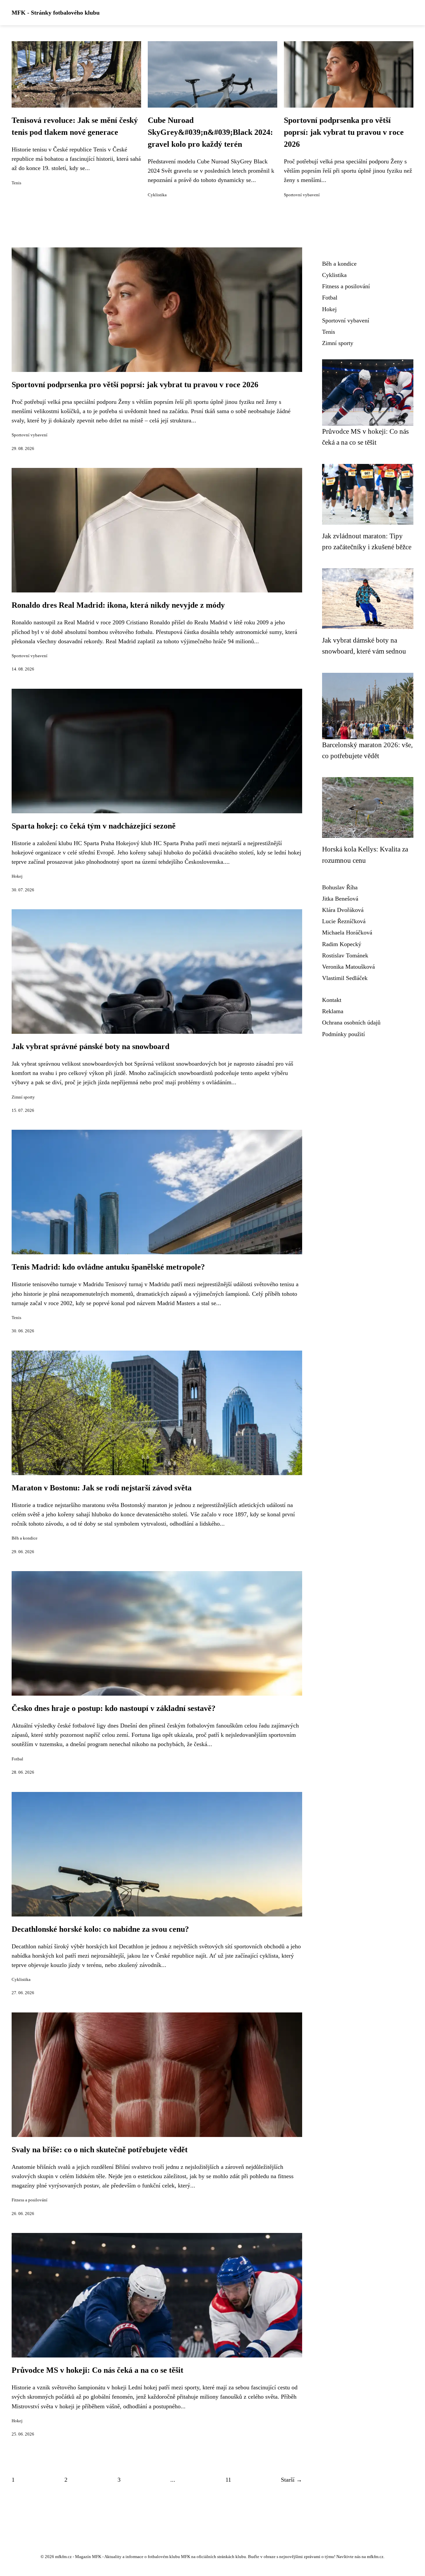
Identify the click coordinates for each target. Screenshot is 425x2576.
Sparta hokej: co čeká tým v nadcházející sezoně (94, 826)
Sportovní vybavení (302, 195)
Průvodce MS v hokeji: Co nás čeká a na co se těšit (97, 2370)
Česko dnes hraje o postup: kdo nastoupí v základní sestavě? (114, 1708)
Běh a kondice (25, 1538)
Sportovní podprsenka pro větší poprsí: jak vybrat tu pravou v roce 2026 (344, 132)
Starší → (292, 2480)
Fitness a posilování (30, 2200)
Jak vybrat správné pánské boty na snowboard (90, 1046)
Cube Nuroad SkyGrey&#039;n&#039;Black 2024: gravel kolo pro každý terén (210, 132)
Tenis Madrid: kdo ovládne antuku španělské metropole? (108, 1267)
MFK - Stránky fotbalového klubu (56, 13)
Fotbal (17, 1759)
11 (228, 2480)
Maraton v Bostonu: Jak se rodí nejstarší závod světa (102, 1488)
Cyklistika (157, 195)
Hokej (17, 876)
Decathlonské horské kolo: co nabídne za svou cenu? (100, 1929)
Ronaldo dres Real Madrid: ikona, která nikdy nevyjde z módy (118, 605)
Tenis (16, 183)
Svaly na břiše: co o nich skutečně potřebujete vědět (100, 2150)
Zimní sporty (23, 1097)
